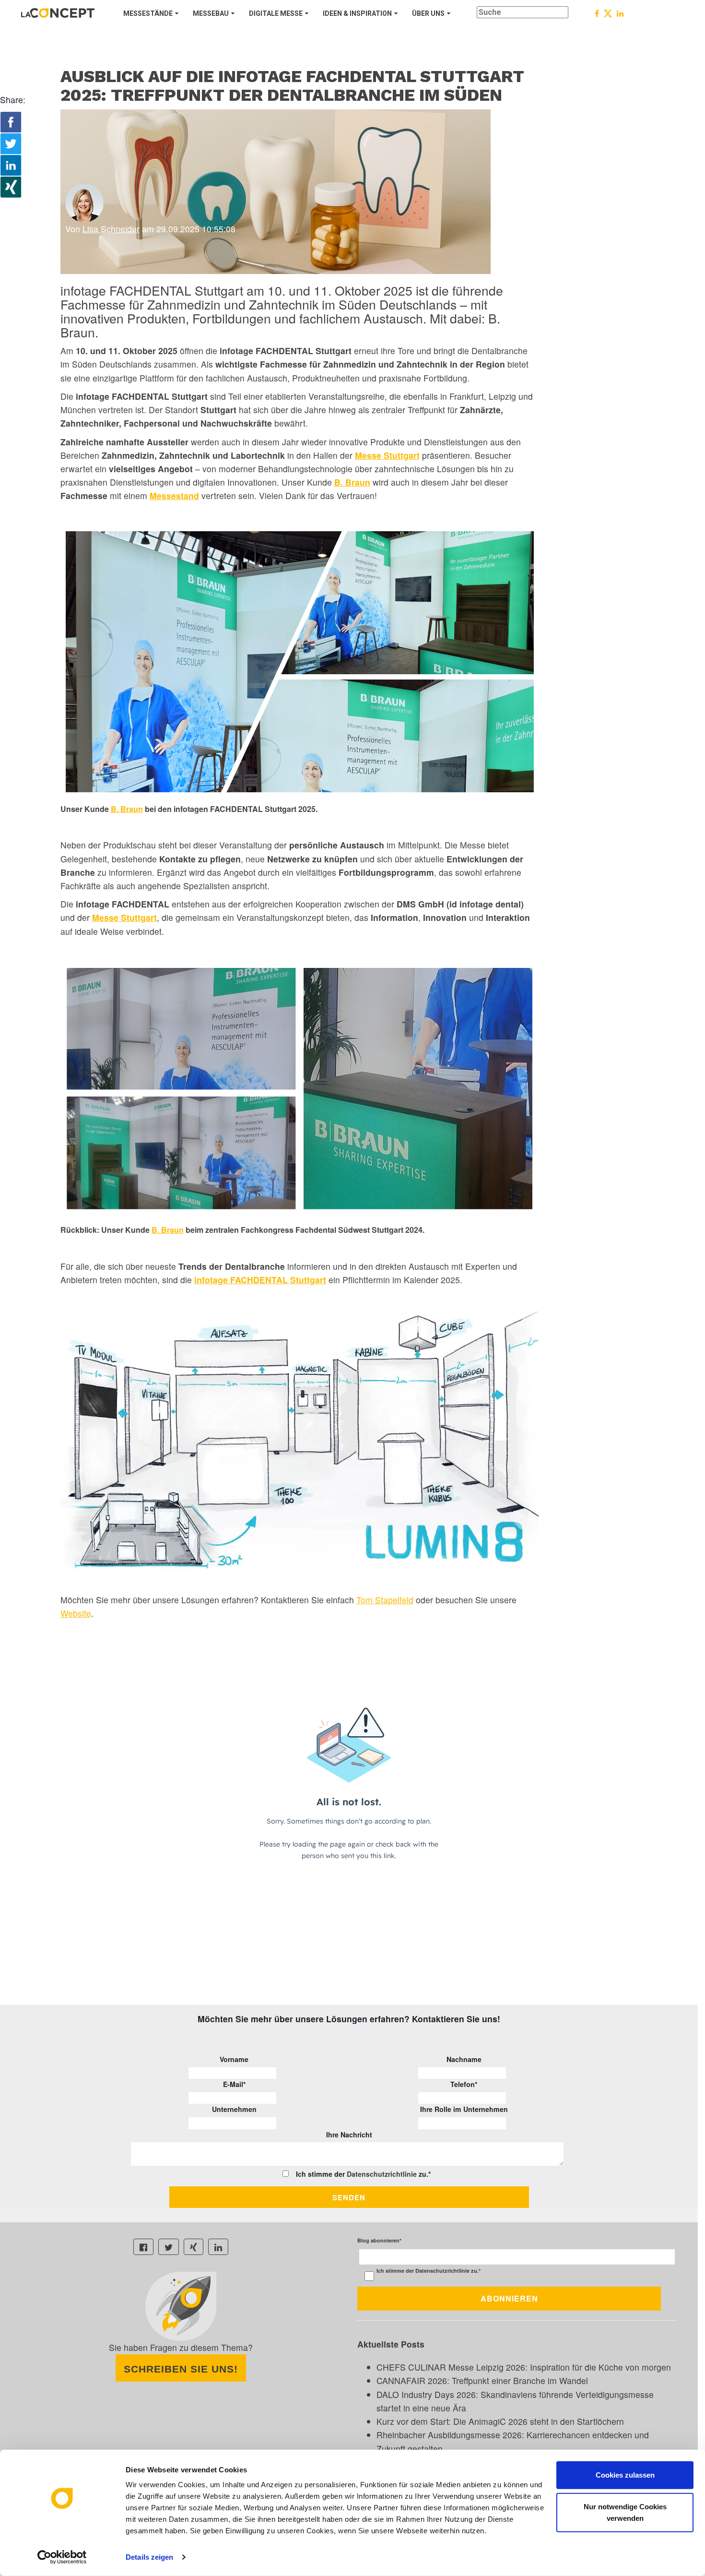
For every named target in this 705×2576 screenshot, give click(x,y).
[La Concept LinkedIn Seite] (218, 2247)
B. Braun (352, 482)
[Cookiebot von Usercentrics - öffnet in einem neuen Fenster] (62, 2557)
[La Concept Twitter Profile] (169, 2247)
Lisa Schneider (111, 229)
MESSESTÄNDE (148, 13)
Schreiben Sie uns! (181, 2369)
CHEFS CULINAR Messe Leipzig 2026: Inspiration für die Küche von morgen (524, 2367)
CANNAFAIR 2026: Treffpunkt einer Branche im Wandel (482, 2380)
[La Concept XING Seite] (194, 2247)
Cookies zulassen (625, 2475)
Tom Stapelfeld (385, 1600)
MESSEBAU (211, 13)
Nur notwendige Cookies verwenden (625, 2512)
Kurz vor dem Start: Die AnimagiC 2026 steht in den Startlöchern (500, 2421)
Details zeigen (149, 2557)
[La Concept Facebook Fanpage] (143, 2247)
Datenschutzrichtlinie (382, 2174)
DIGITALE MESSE (276, 13)
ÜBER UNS (428, 13)
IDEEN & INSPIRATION (357, 13)
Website (76, 1613)
